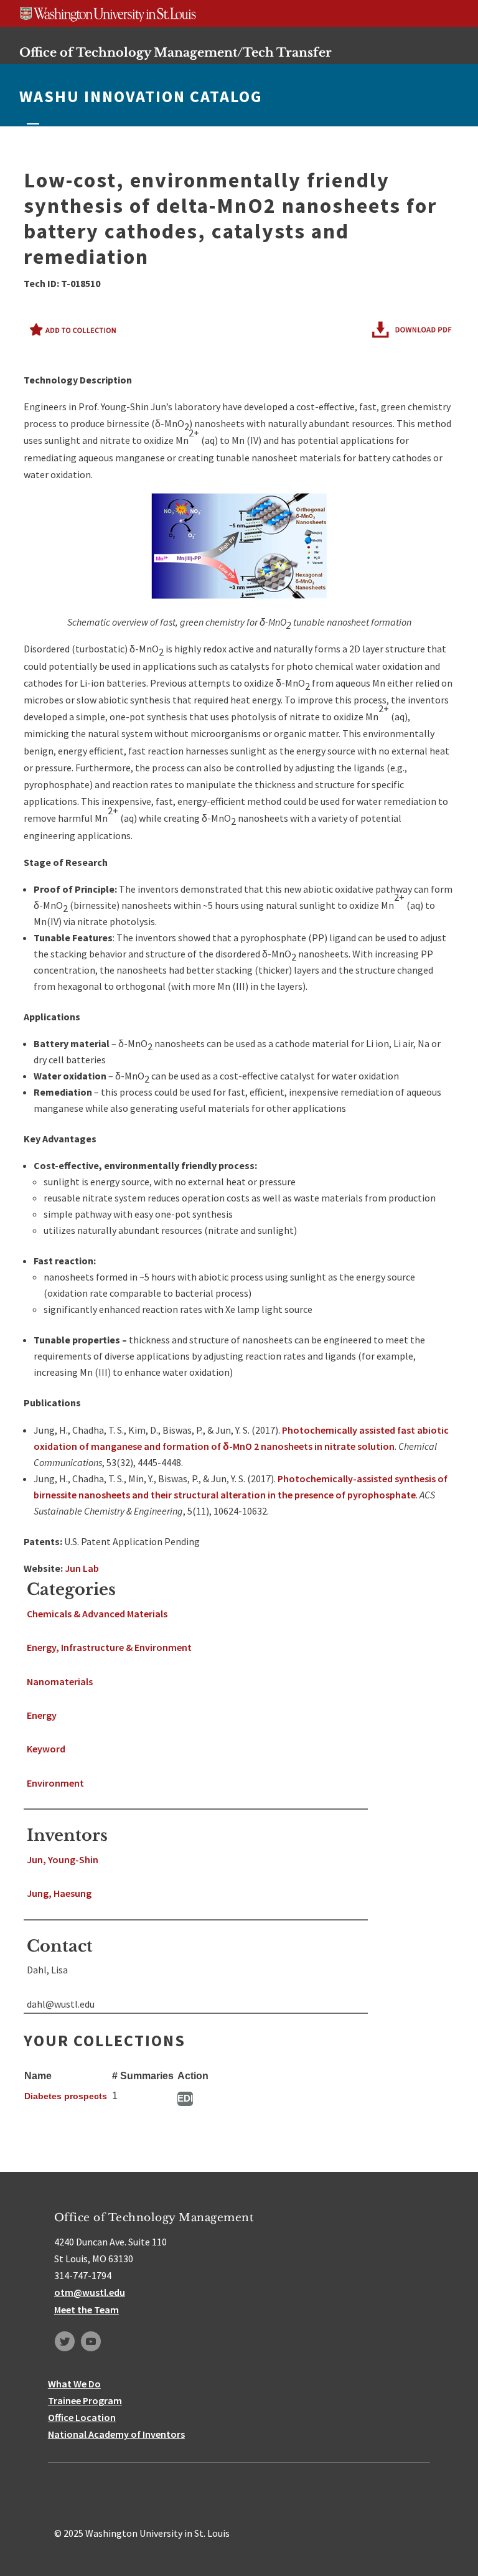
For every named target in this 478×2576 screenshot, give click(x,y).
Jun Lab (82, 1568)
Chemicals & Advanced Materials (97, 1614)
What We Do (74, 2384)
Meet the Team (87, 2310)
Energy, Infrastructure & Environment (109, 1647)
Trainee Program (85, 2400)
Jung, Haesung (59, 1893)
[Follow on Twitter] (65, 2341)
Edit (185, 2098)
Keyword (46, 1749)
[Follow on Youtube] (91, 2341)
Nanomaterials (60, 1681)
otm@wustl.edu (90, 2292)
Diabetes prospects (66, 2096)
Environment (55, 1783)
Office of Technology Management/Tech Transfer (176, 52)
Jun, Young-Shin (63, 1859)
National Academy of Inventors (116, 2434)
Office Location (82, 2417)
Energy (42, 1715)
